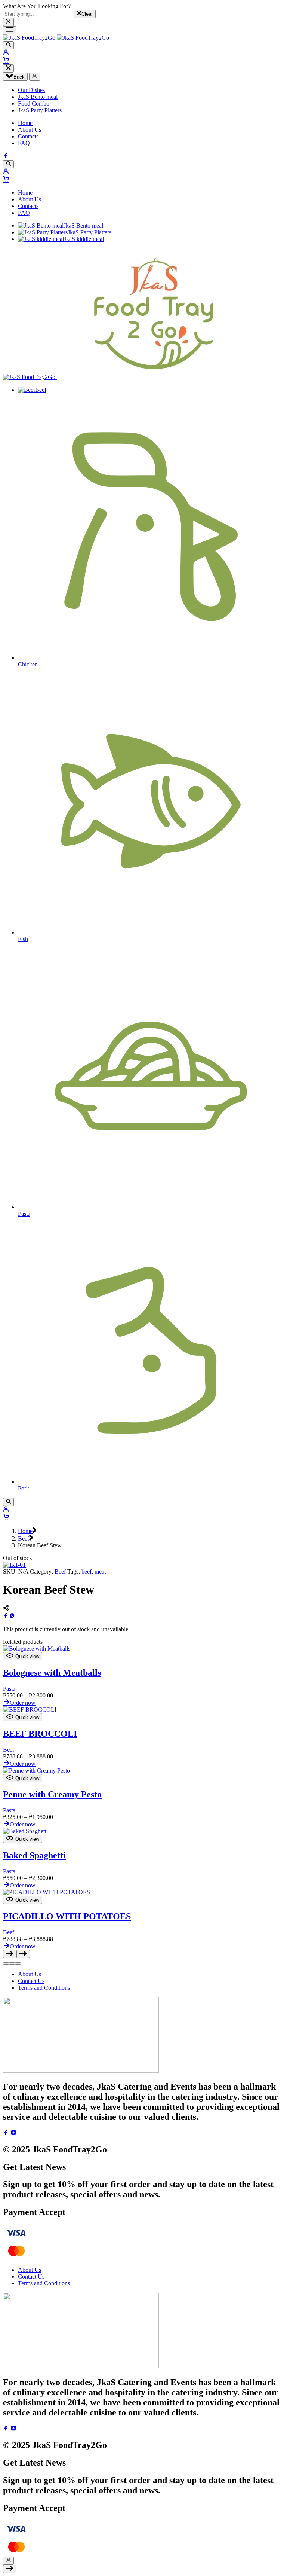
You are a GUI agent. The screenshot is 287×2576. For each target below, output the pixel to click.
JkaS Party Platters (40, 110)
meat (100, 1571)
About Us (30, 130)
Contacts (28, 136)
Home (25, 123)
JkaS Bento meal (38, 97)
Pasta (9, 1689)
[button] (6, 1963)
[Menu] (10, 30)
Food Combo (34, 103)
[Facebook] (6, 157)
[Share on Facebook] (6, 1616)
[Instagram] (13, 2134)
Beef (41, 390)
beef (87, 1571)
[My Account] (6, 53)
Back (19, 77)
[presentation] (37, 1649)
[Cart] (6, 61)
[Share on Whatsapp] (12, 1616)
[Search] (8, 45)
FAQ (24, 143)
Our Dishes (31, 90)
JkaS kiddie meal (84, 239)
